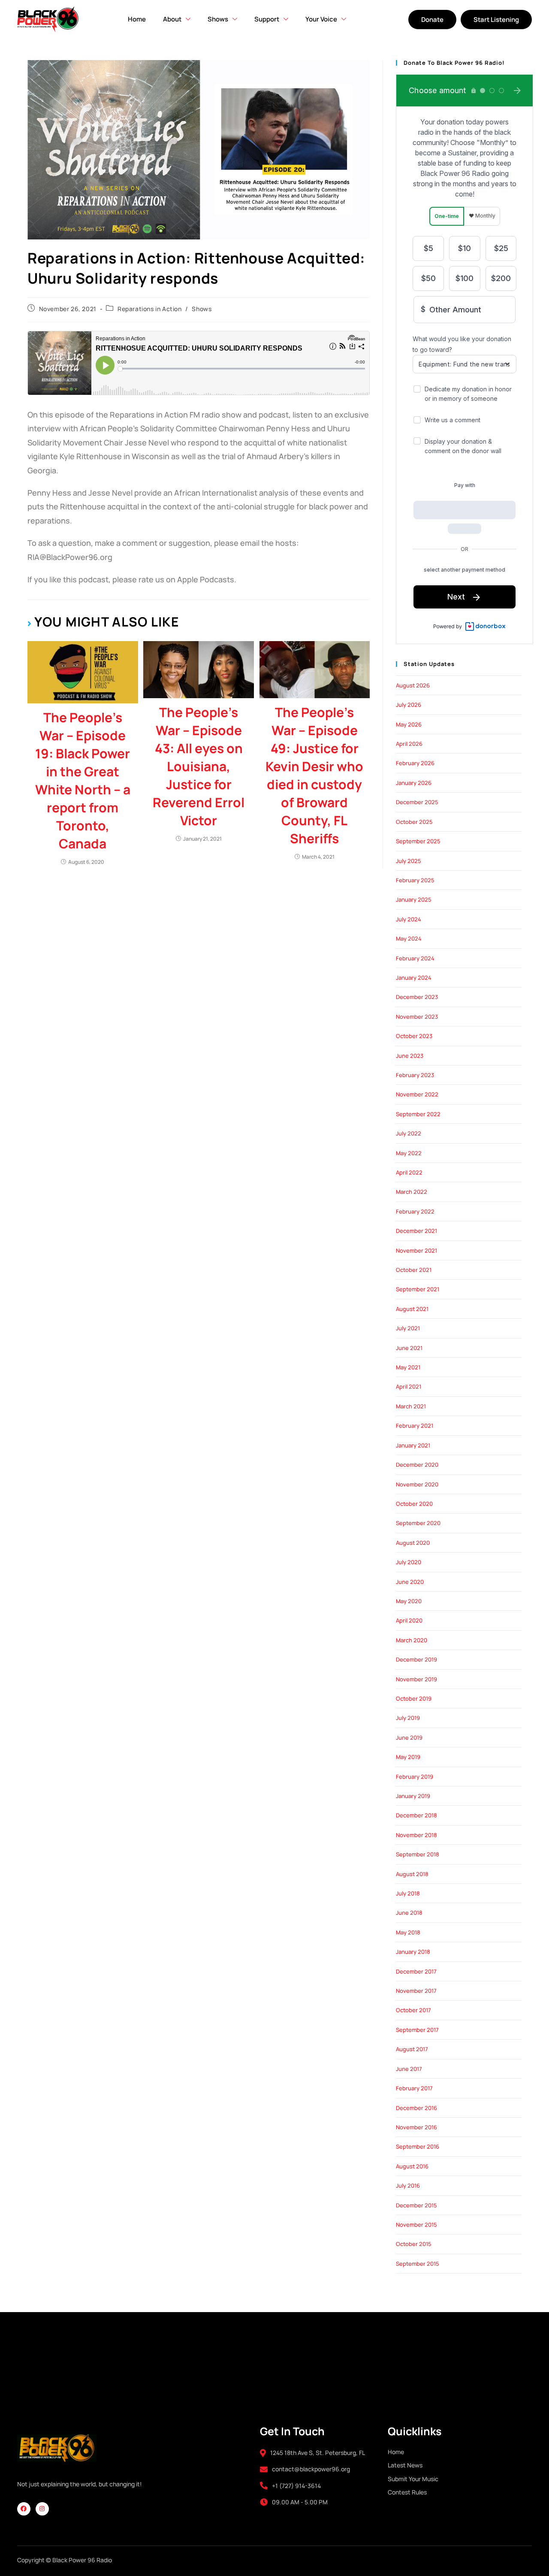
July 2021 (408, 1328)
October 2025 (414, 822)
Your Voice (321, 19)
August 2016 (412, 2166)
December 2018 (416, 1815)
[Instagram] (42, 2509)
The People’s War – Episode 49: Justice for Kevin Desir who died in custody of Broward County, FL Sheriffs (314, 775)
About (172, 19)
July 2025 (409, 861)
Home (137, 19)
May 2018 (408, 1932)
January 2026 (414, 783)
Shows (202, 309)
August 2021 (412, 1309)
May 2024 (409, 938)
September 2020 (418, 1523)
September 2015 (418, 2264)
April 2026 (409, 744)
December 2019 (416, 1659)
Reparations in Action (150, 309)
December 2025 (417, 802)
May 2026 (409, 724)
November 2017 (416, 1991)
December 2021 (416, 1231)
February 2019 (415, 1777)
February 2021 (415, 1426)
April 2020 (409, 1620)
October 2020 (414, 1504)
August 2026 (413, 685)
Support (267, 19)
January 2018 (413, 1952)
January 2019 (413, 1796)
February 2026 (415, 763)
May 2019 (408, 1757)
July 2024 (409, 919)
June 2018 (409, 1913)
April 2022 (409, 1172)
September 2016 (418, 2146)
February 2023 (415, 1075)
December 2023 (417, 997)
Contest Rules (407, 2492)
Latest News (405, 2465)
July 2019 (408, 1718)
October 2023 (414, 1036)
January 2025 (414, 899)
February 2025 (415, 880)
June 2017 (409, 2069)
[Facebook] (24, 2509)
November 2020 (417, 1484)
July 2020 (409, 1562)
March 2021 (411, 1406)
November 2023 (417, 1017)
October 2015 (414, 2244)
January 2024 (414, 978)
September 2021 (418, 1289)
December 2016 (416, 2108)
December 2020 (417, 1465)
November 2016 (416, 2127)
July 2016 (408, 2186)
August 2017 (412, 2049)
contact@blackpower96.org (311, 2469)
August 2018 (412, 1874)
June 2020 (410, 1582)
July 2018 (408, 1893)
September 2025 (418, 841)
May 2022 (409, 1153)
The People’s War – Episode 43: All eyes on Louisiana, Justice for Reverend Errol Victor (199, 766)
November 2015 (416, 2225)
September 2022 (418, 1114)
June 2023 (410, 1056)
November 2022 (417, 1094)
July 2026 (409, 705)
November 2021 (416, 1250)
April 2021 (409, 1386)
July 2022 (409, 1133)
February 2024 (415, 958)
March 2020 (412, 1640)
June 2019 (409, 1738)
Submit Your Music (413, 2479)
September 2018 (418, 1854)
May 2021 (408, 1367)
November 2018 (416, 1835)
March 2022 (412, 1192)
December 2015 (416, 2205)
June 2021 (409, 1348)
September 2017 (417, 2030)
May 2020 (409, 1601)
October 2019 (414, 1698)
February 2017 (414, 2088)
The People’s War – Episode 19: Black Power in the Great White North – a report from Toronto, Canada (83, 780)
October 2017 (413, 2010)
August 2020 (413, 1543)
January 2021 (413, 1445)
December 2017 (416, 1971)
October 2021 (414, 1270)
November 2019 (416, 1679)
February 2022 (415, 1211)
